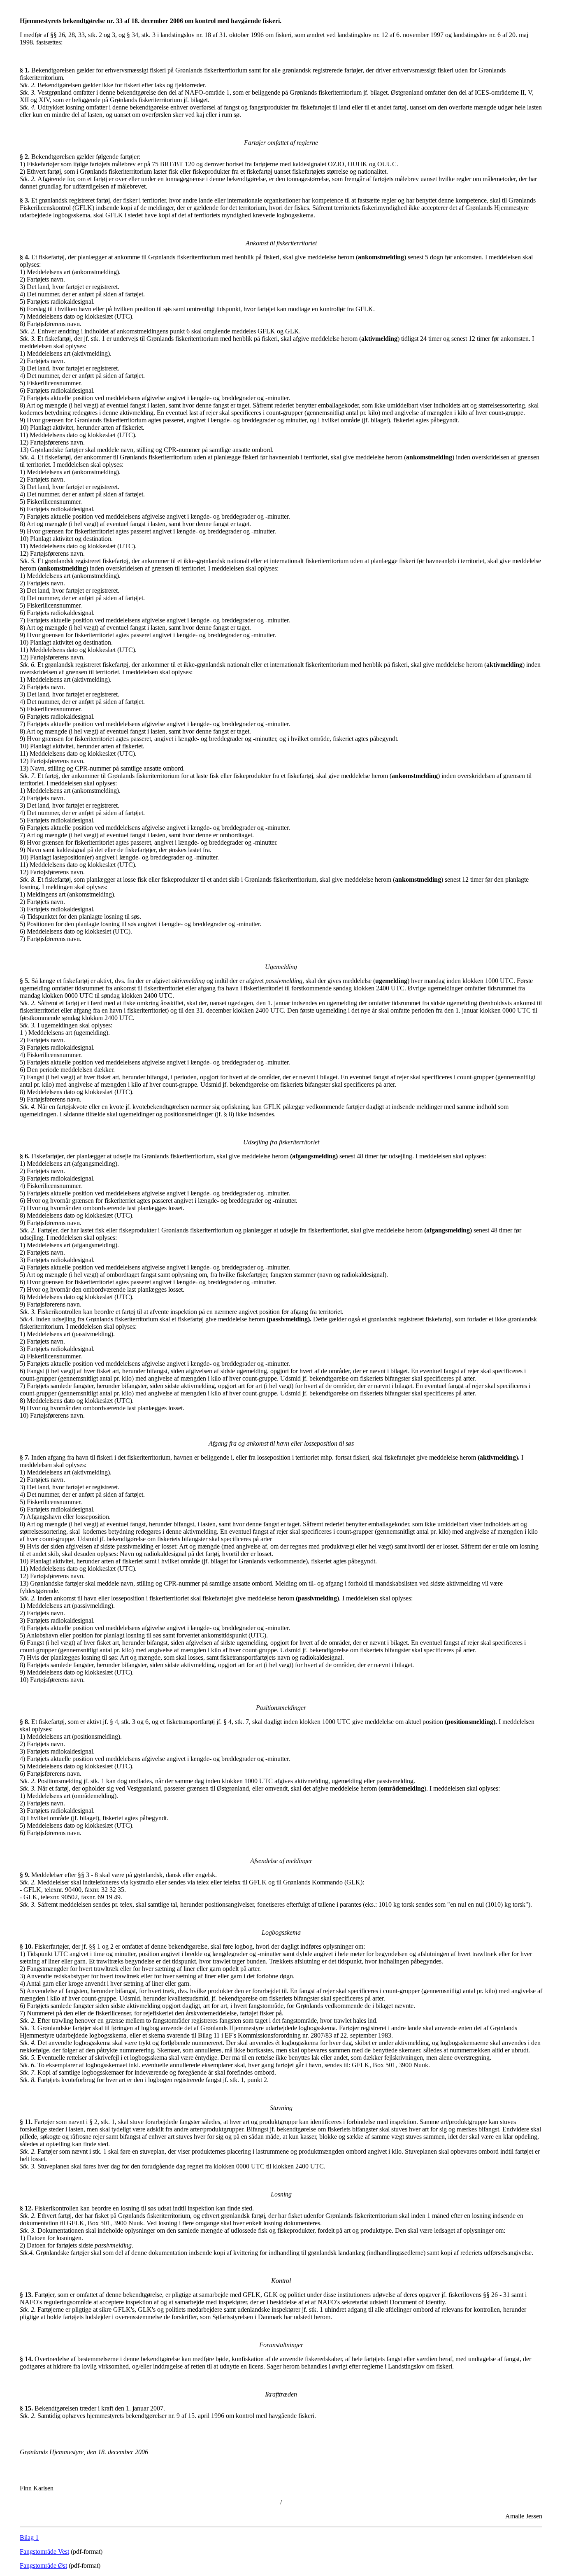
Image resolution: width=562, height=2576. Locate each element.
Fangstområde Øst (43, 2566)
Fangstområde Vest (44, 2552)
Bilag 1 (29, 2538)
